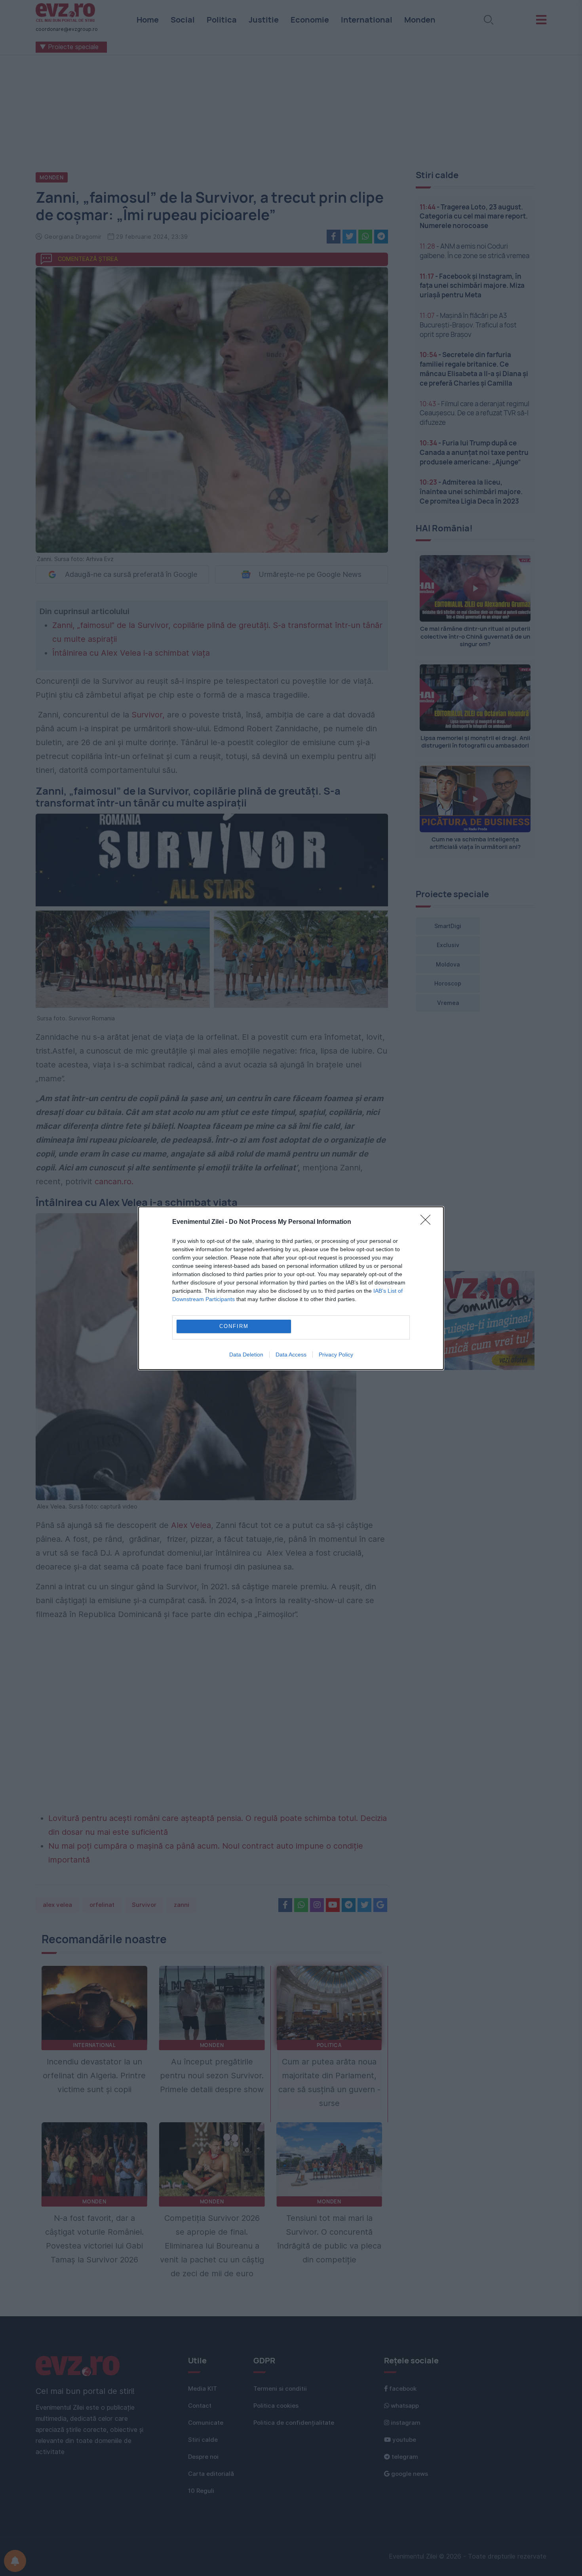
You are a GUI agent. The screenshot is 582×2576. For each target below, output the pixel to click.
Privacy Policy (336, 1355)
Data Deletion (246, 1355)
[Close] (428, 1222)
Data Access (291, 1355)
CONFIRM (234, 1326)
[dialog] (291, 1288)
